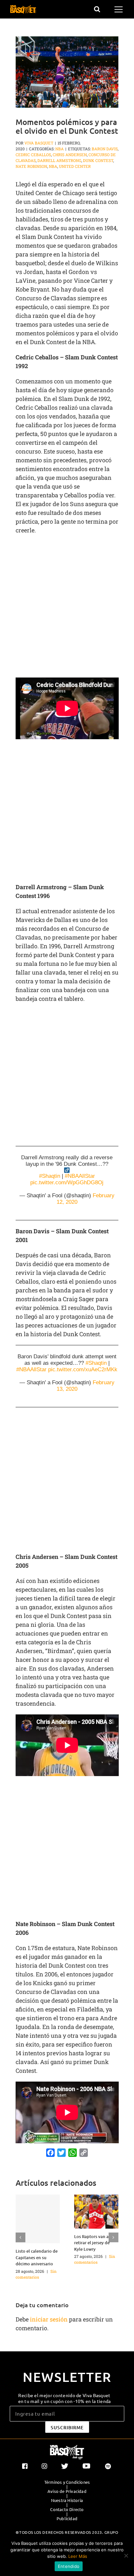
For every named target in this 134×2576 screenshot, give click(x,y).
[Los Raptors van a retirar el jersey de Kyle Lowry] (96, 2211)
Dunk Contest (98, 160)
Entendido (69, 2566)
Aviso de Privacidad (67, 2491)
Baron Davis (105, 149)
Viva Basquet (39, 143)
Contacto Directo (67, 2509)
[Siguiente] (114, 2237)
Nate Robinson (31, 166)
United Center (75, 166)
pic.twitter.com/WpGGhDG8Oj (67, 1182)
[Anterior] (20, 2237)
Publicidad (67, 2519)
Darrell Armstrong (59, 160)
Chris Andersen (70, 155)
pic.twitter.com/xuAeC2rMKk (83, 1369)
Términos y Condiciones (67, 2482)
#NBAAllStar (80, 1176)
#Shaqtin (50, 1176)
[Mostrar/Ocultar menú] (120, 9)
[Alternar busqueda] (97, 9)
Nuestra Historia (67, 2500)
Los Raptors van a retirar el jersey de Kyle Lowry (92, 2243)
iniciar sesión (49, 2319)
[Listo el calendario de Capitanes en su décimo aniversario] (38, 2219)
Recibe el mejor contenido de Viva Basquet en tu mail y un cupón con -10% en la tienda (65, 2398)
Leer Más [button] (78, 2556)
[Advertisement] (67, 608)
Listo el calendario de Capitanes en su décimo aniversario (37, 2257)
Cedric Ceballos (33, 155)
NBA (60, 149)
